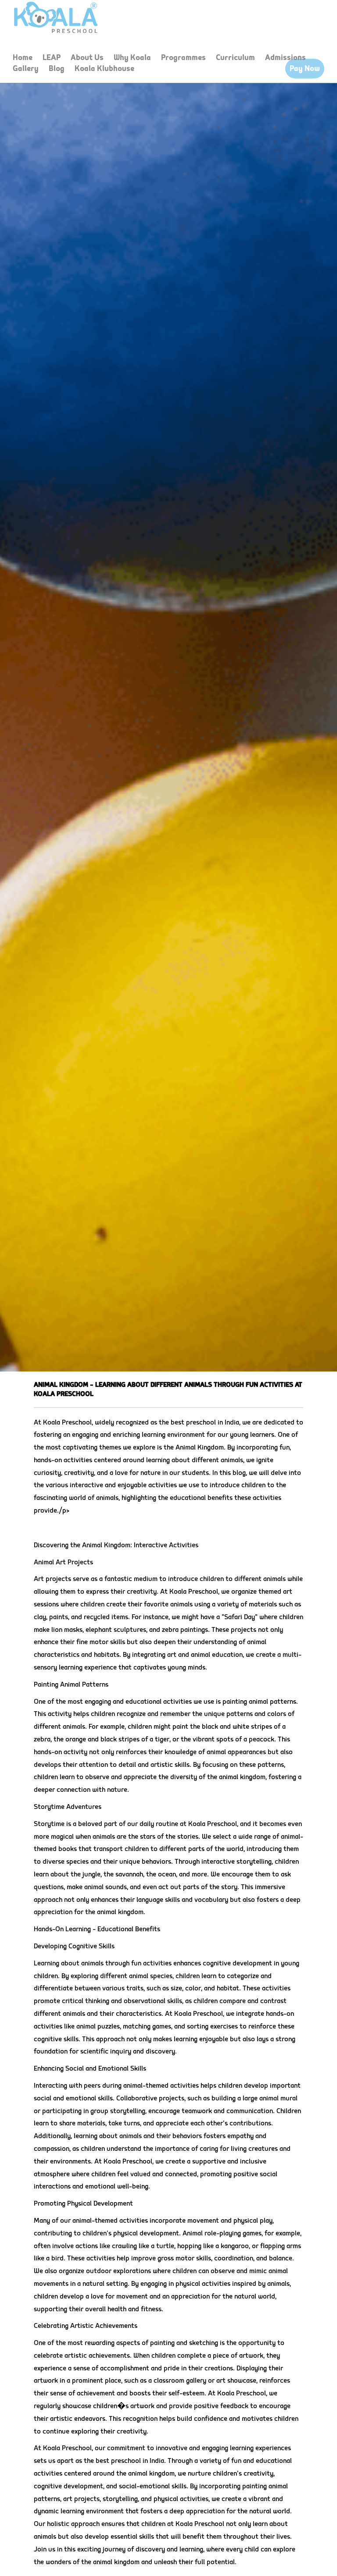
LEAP (52, 58)
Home (23, 58)
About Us (87, 58)
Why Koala (132, 58)
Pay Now (305, 69)
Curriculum (235, 58)
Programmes (183, 58)
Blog (57, 69)
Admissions (285, 58)
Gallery (26, 69)
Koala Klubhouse (104, 69)
